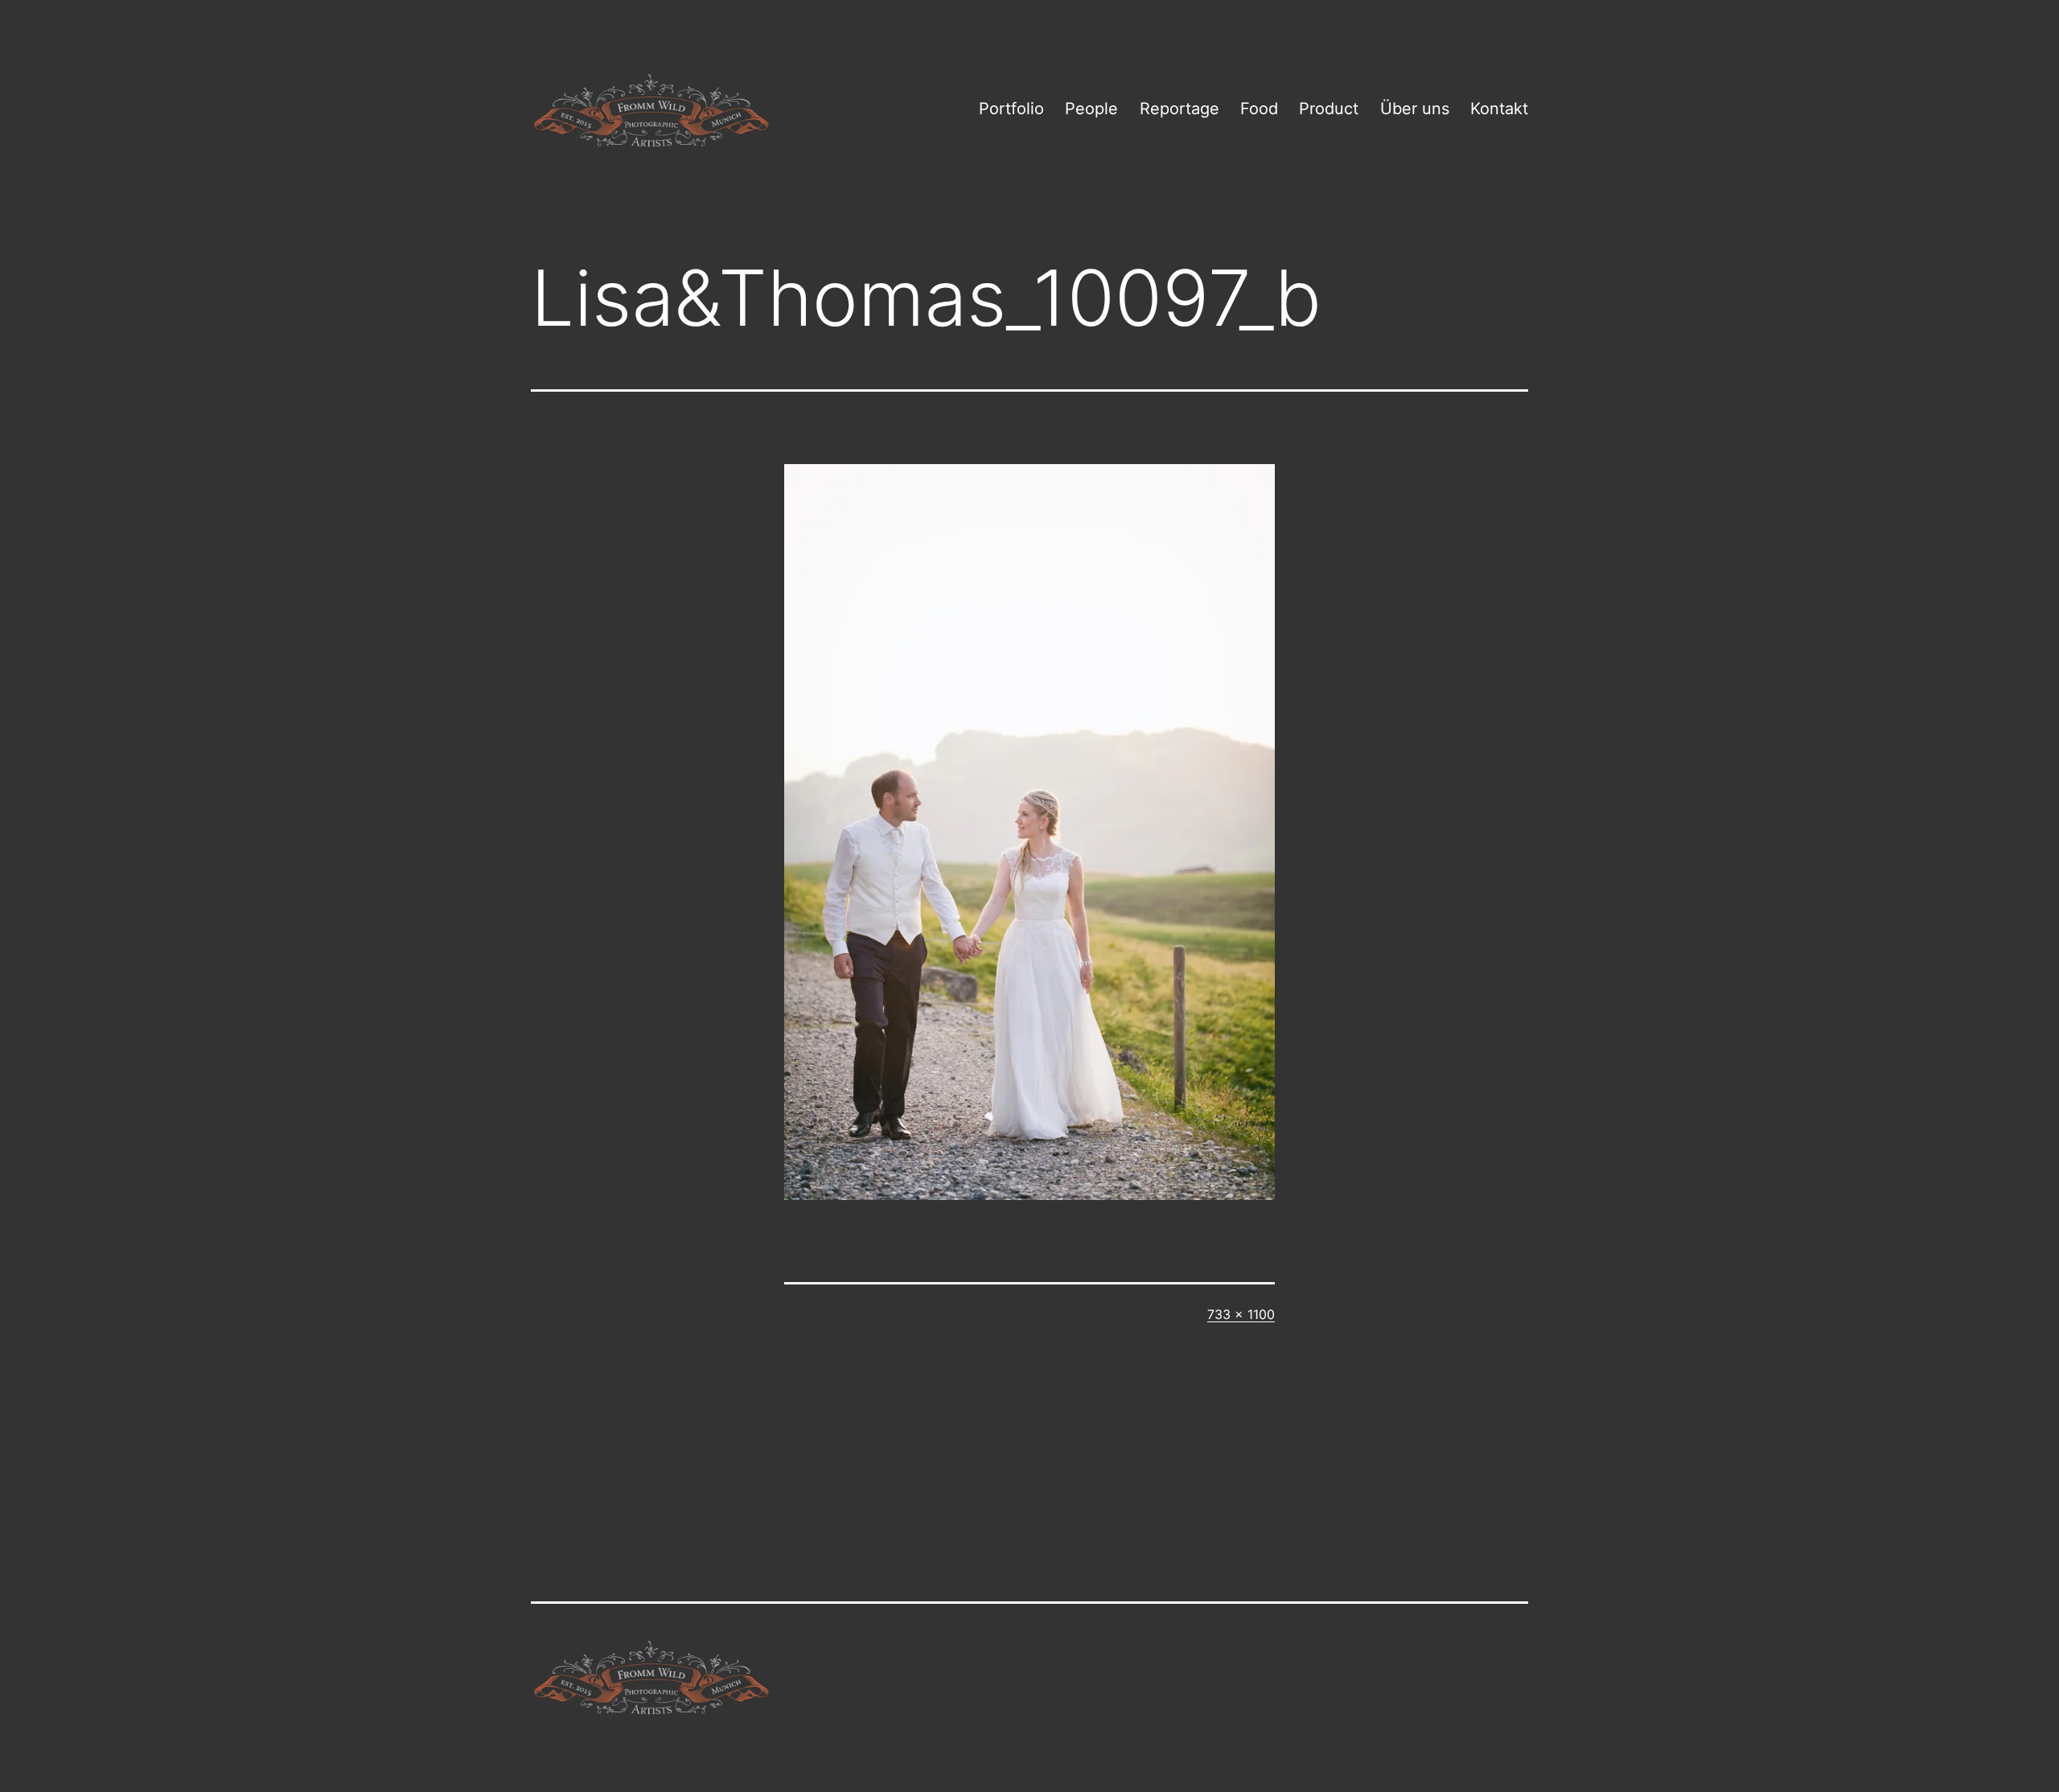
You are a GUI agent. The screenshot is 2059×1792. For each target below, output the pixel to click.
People (1091, 109)
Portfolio (1011, 109)
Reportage (1180, 109)
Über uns (1415, 109)
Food (1259, 109)
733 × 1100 (1241, 1314)
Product (1329, 109)
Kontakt (1499, 109)
